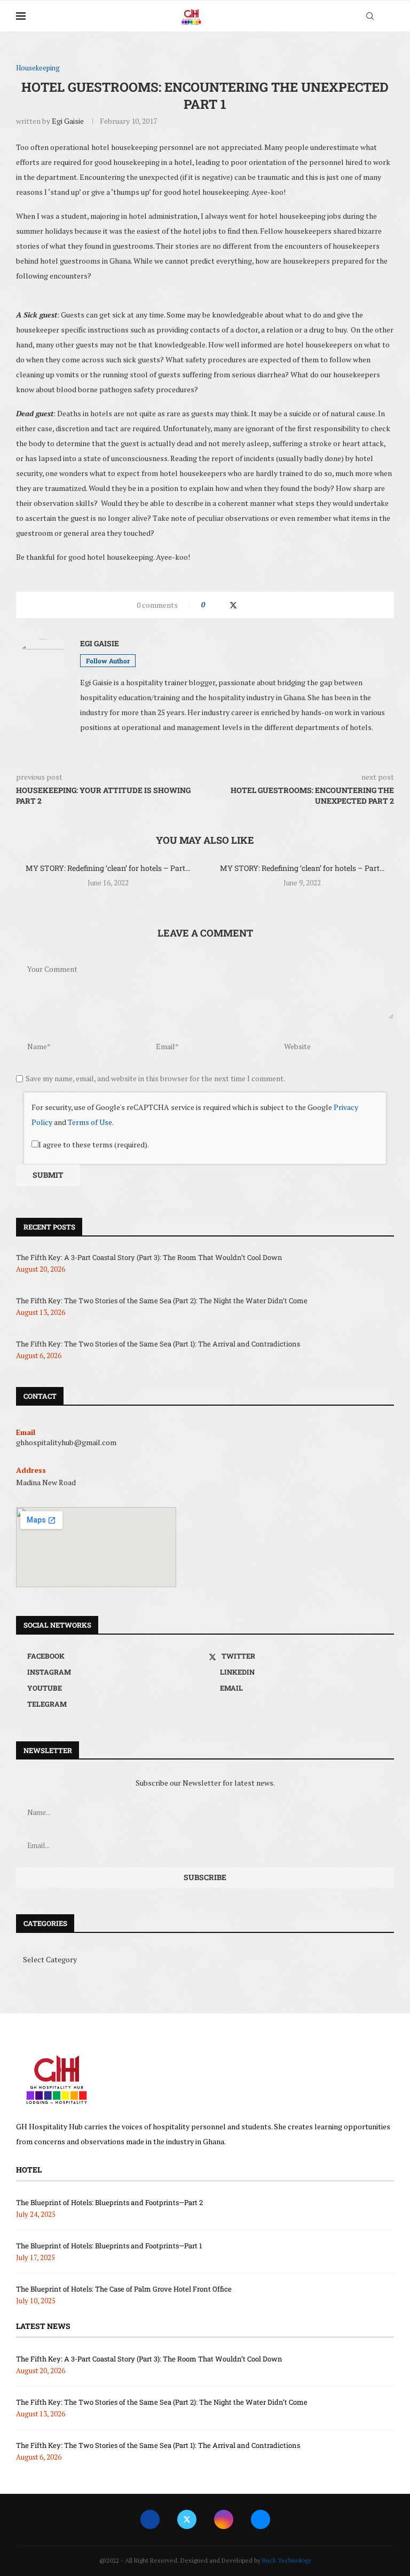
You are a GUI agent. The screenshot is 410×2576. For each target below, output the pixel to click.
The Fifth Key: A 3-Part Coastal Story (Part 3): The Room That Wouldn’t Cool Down (149, 1257)
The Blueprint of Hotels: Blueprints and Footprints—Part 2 (109, 2202)
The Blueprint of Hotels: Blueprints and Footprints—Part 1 (109, 2246)
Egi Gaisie (68, 121)
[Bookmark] (389, 17)
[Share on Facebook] (222, 605)
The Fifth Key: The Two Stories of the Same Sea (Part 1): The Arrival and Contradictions (158, 1344)
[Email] (261, 2519)
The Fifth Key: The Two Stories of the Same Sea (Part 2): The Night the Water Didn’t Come (162, 1301)
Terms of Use (90, 1122)
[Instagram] (224, 2519)
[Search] (370, 16)
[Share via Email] (275, 605)
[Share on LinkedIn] (244, 605)
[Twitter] (187, 2519)
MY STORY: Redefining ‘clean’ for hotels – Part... (108, 868)
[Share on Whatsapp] (254, 605)
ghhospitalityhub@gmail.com (66, 1442)
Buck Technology (287, 2560)
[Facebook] (150, 2519)
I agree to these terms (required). (94, 1144)
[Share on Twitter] (233, 605)
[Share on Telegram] (265, 605)
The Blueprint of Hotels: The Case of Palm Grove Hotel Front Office (124, 2289)
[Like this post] (211, 605)
